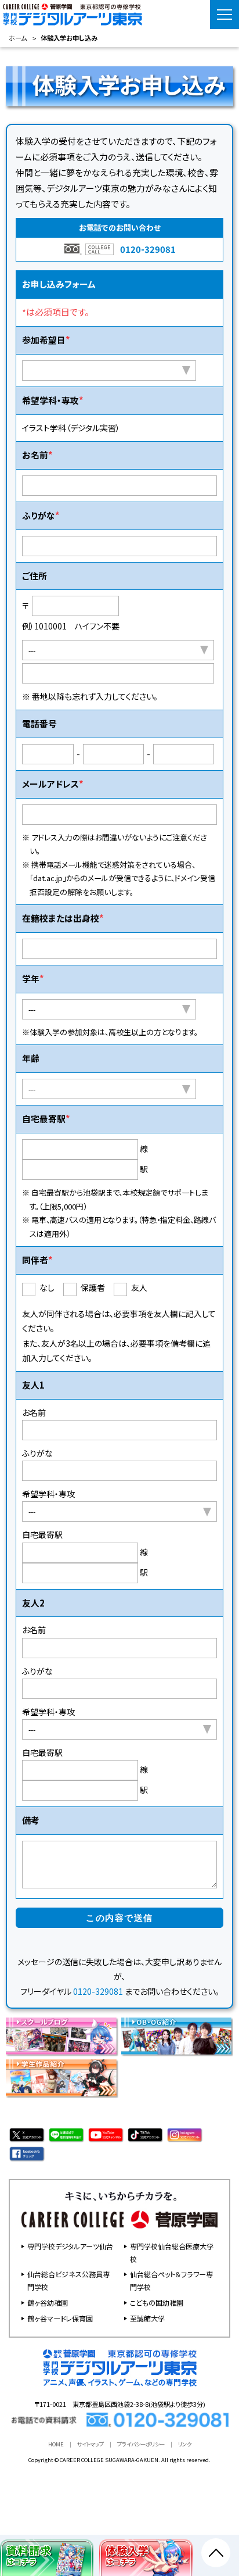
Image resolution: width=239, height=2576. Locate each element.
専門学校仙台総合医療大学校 (172, 2253)
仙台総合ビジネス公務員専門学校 (68, 2280)
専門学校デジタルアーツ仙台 (70, 2246)
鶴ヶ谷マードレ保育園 (60, 2318)
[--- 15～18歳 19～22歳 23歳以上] (109, 1089)
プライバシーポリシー (141, 2444)
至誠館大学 (147, 2318)
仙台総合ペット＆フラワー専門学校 (171, 2280)
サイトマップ (90, 2444)
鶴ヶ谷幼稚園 (48, 2303)
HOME (56, 2444)
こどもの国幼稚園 (157, 2303)
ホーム (18, 38)
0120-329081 (148, 249)
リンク (185, 2444)
